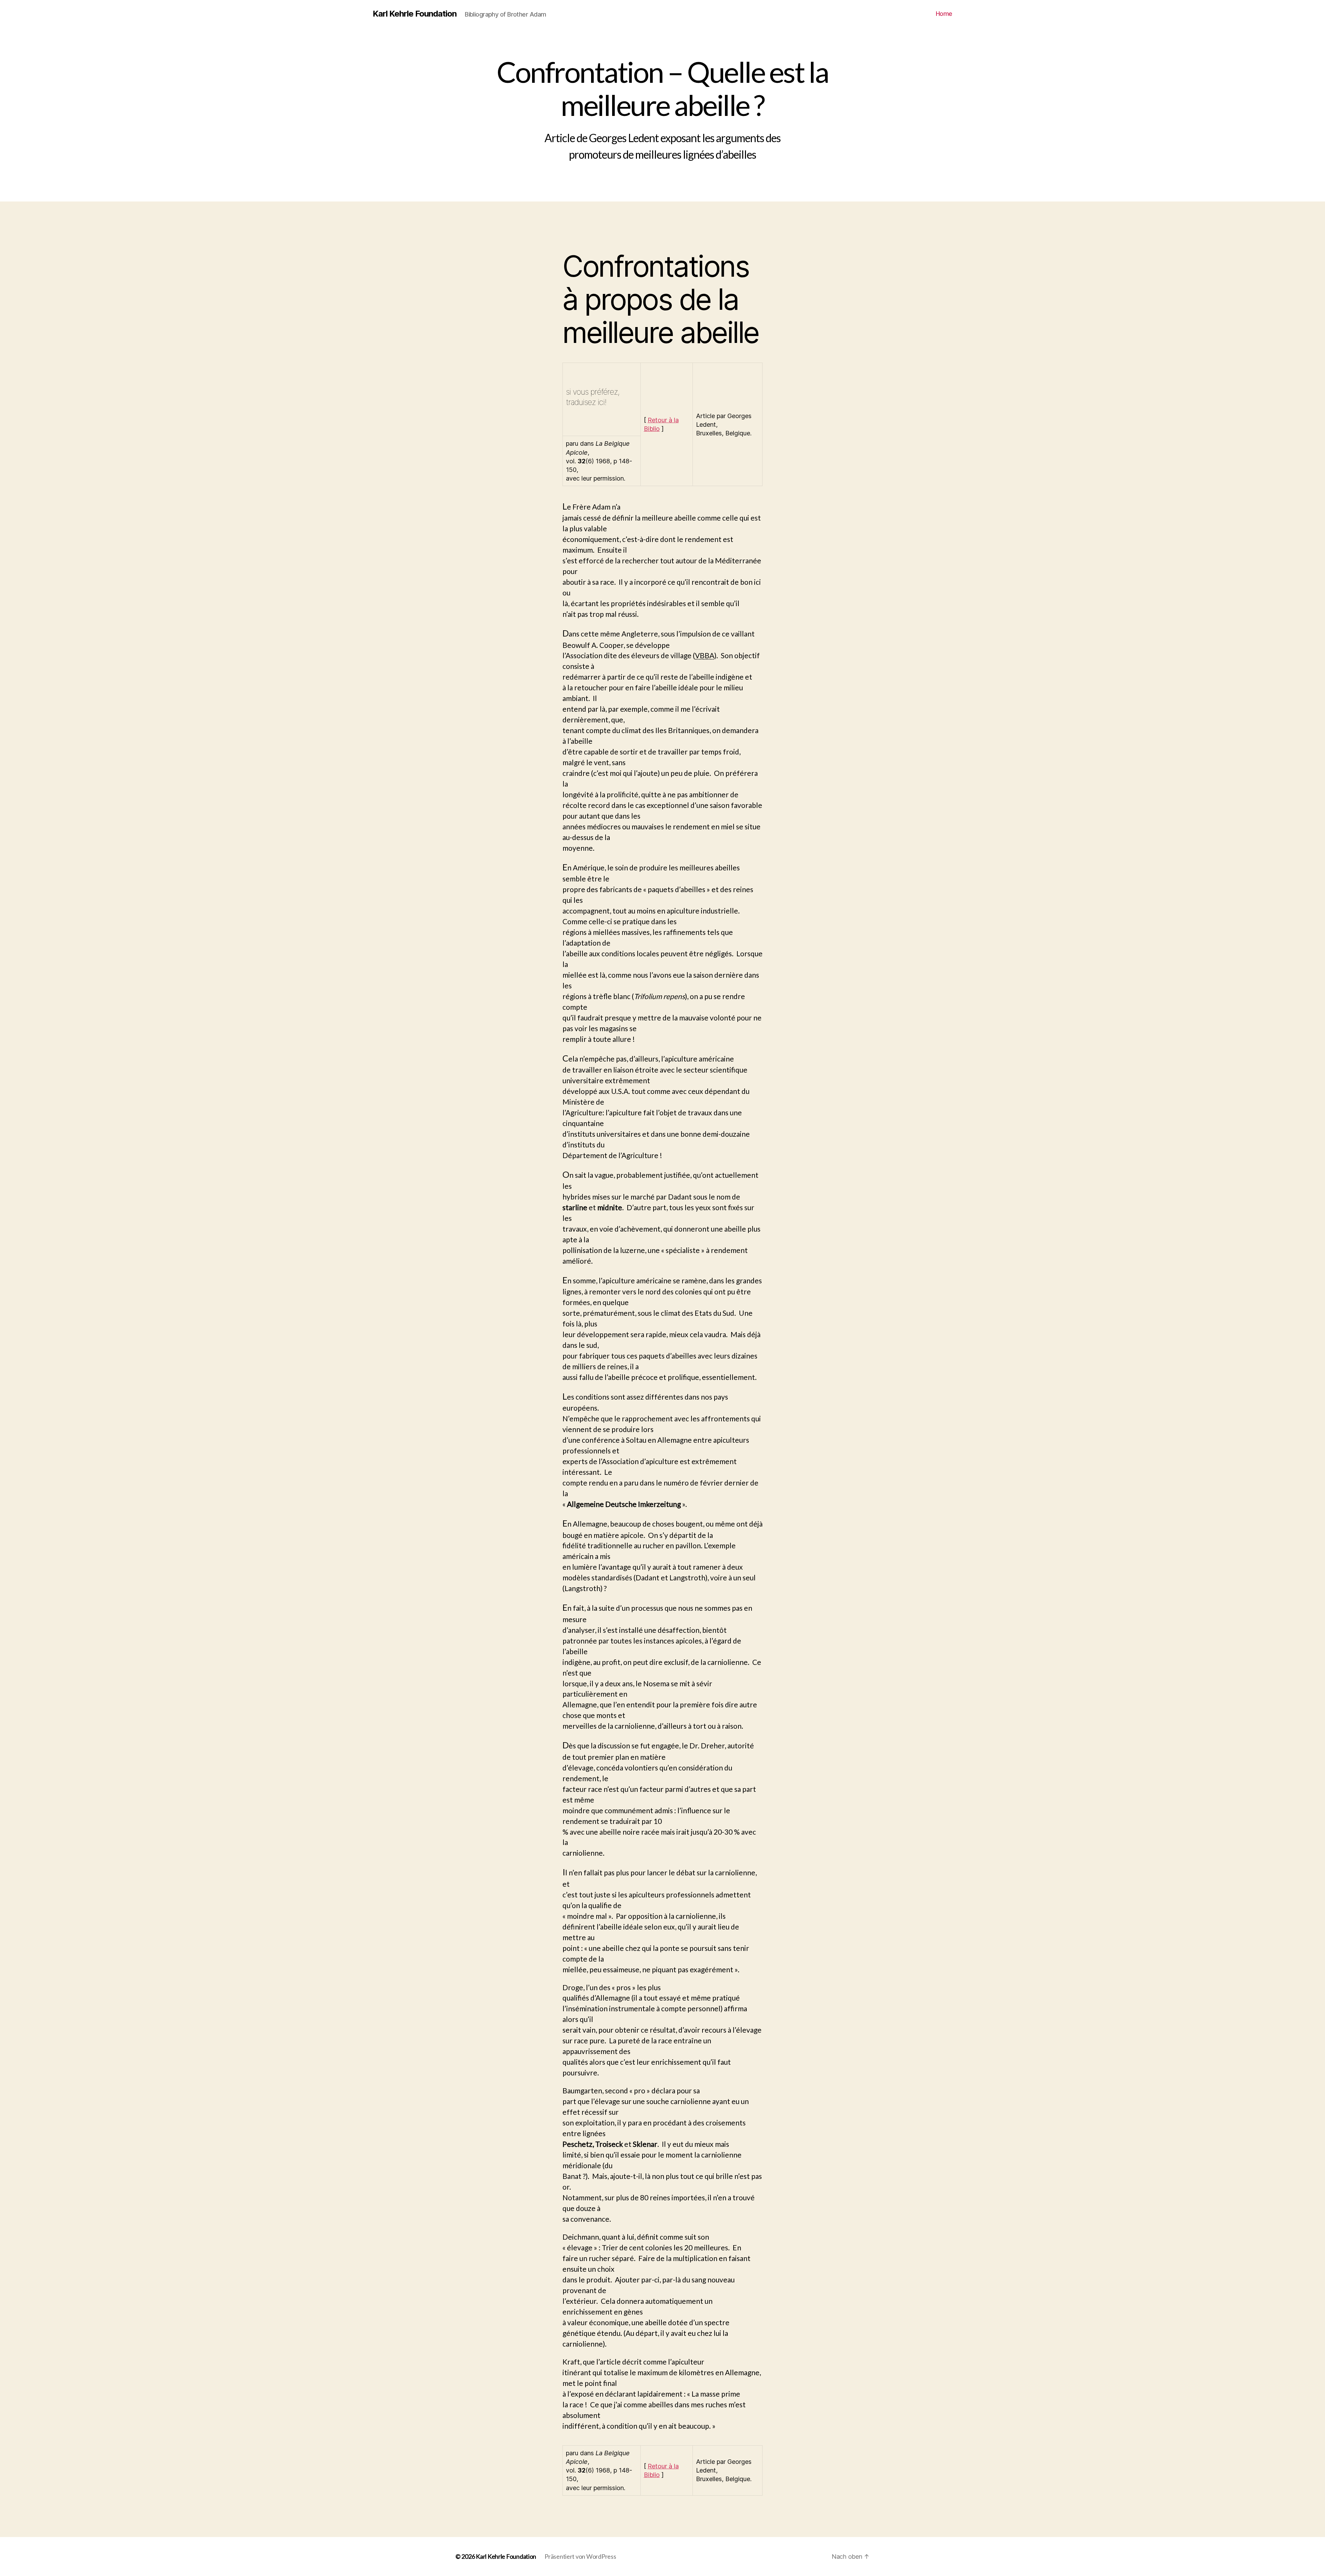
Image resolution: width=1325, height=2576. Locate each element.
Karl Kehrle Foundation (415, 14)
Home (944, 14)
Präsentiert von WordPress (580, 2556)
